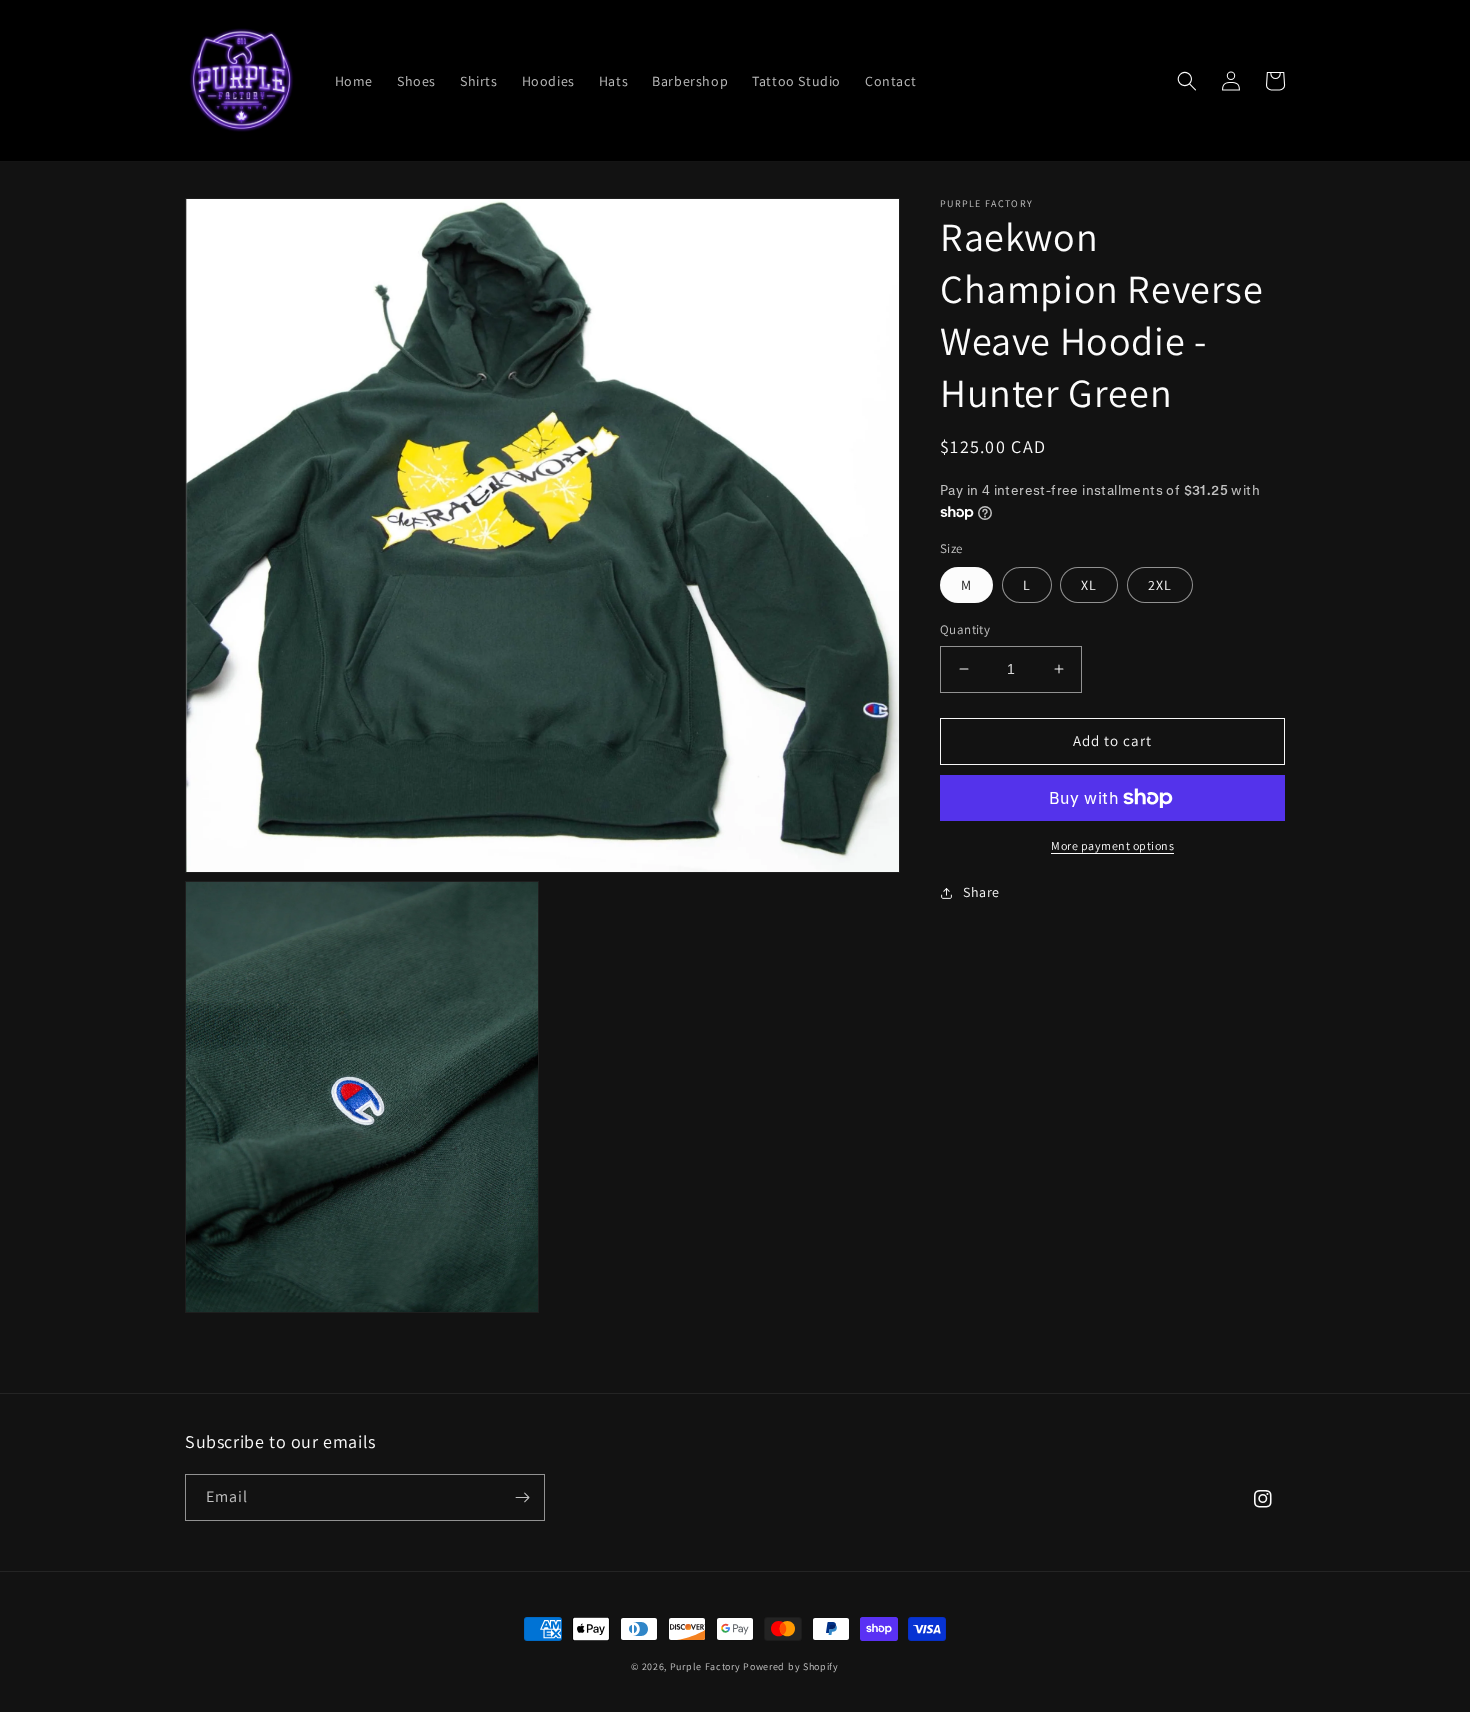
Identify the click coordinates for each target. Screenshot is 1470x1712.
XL (1089, 585)
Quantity (965, 629)
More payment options (1112, 845)
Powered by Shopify (791, 1666)
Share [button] (981, 892)
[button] (1187, 81)
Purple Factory (705, 1666)
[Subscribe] (522, 1497)
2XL (1160, 585)
